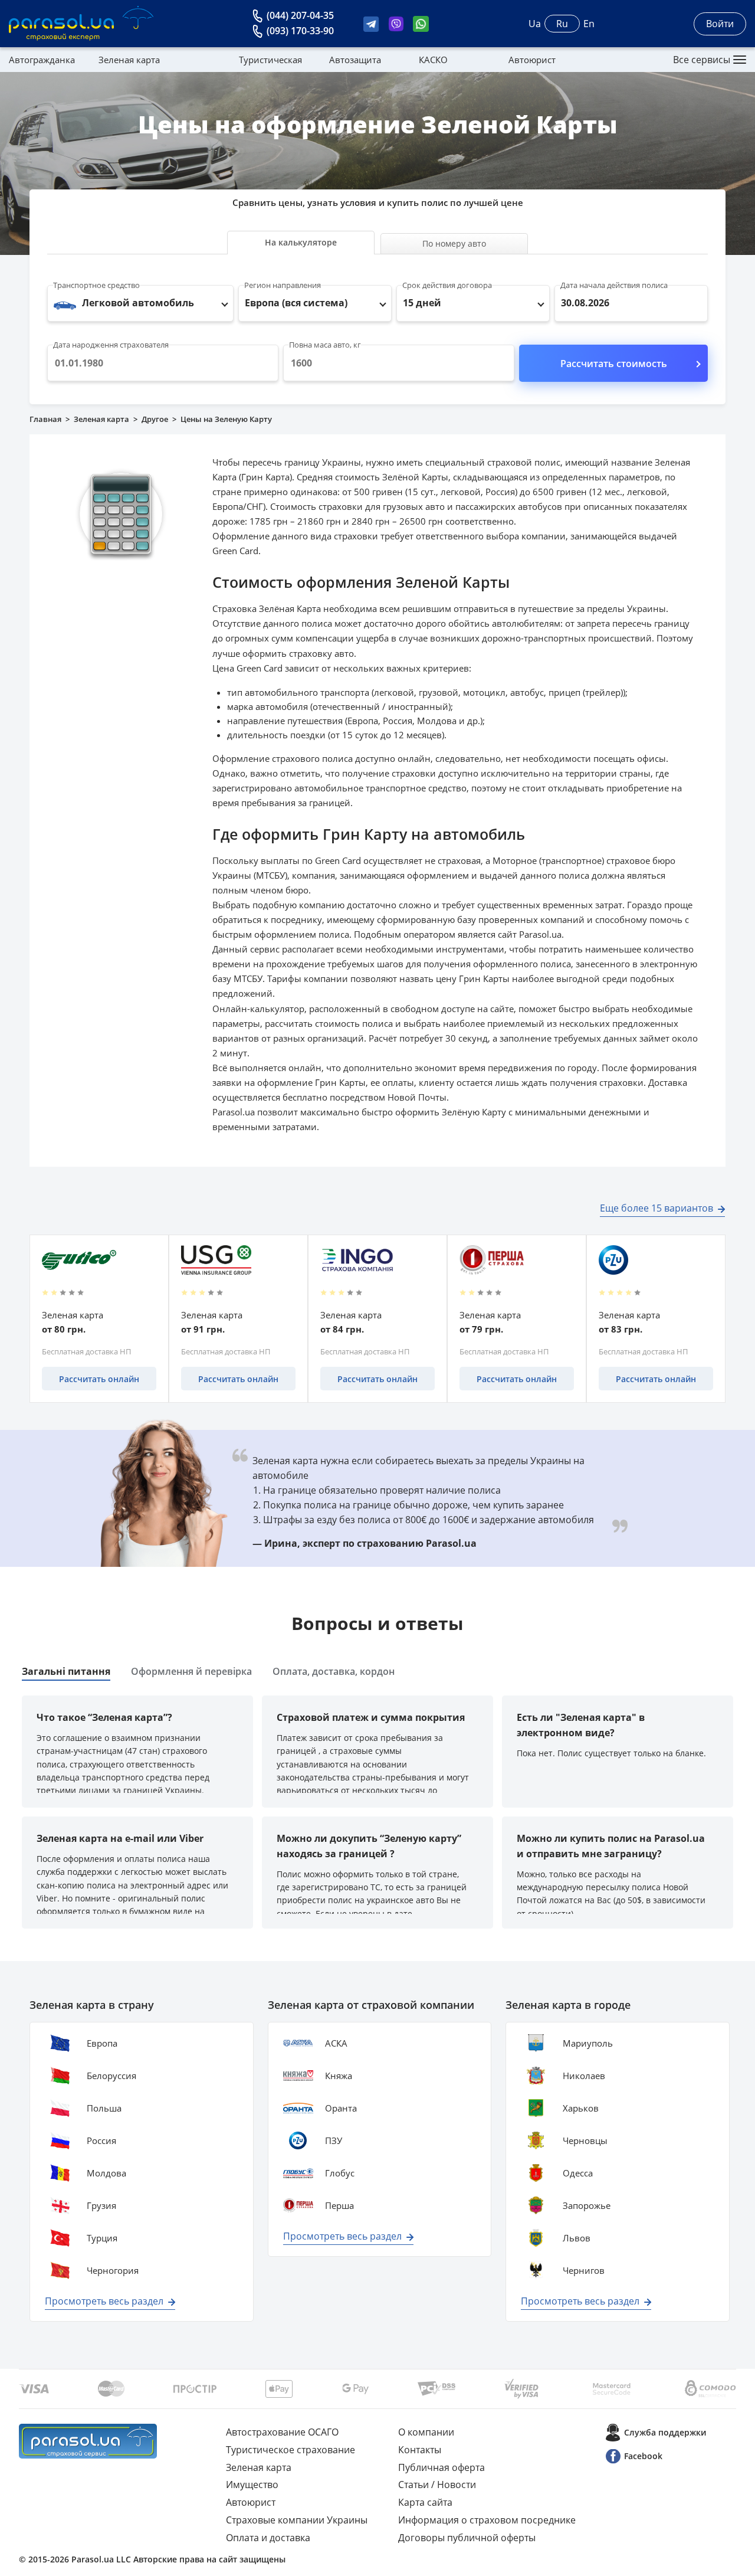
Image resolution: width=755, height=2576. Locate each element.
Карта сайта (425, 2502)
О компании (426, 2432)
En (589, 24)
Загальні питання (66, 1671)
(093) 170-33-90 (300, 31)
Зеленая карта (129, 60)
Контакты (420, 2450)
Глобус (340, 2173)
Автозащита (355, 60)
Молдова (106, 2173)
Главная (45, 419)
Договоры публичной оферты (467, 2538)
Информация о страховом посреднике (487, 2520)
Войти (720, 24)
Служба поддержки (665, 2432)
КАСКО (433, 60)
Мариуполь (588, 2043)
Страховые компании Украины (297, 2520)
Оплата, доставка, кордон (334, 1671)
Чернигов (584, 2270)
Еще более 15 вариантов (656, 1208)
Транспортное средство (96, 285)
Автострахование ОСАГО (282, 2432)
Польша (104, 2108)
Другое (155, 419)
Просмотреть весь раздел (104, 2301)
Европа (102, 2043)
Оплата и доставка (268, 2538)
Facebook (643, 2456)
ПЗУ (334, 2140)
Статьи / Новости (437, 2485)
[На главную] (88, 2441)
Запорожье (587, 2205)
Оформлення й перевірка (191, 1671)
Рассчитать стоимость (614, 364)
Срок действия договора (447, 285)
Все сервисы (702, 60)
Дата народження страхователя (111, 345)
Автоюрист (532, 60)
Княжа (339, 2076)
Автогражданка (42, 60)
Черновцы (585, 2140)
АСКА (336, 2043)
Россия (101, 2140)
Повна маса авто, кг (325, 345)
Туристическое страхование (290, 2450)
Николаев (584, 2076)
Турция (102, 2238)
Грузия (101, 2205)
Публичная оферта (441, 2467)
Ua (535, 24)
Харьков (581, 2108)
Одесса (578, 2173)
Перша (339, 2205)
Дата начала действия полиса (614, 285)
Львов (577, 2238)
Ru (562, 24)
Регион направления (283, 285)
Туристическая (270, 60)
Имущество (252, 2485)
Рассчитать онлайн (99, 1379)
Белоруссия (111, 2076)
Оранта (341, 2108)
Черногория (113, 2270)
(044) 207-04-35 (300, 15)
